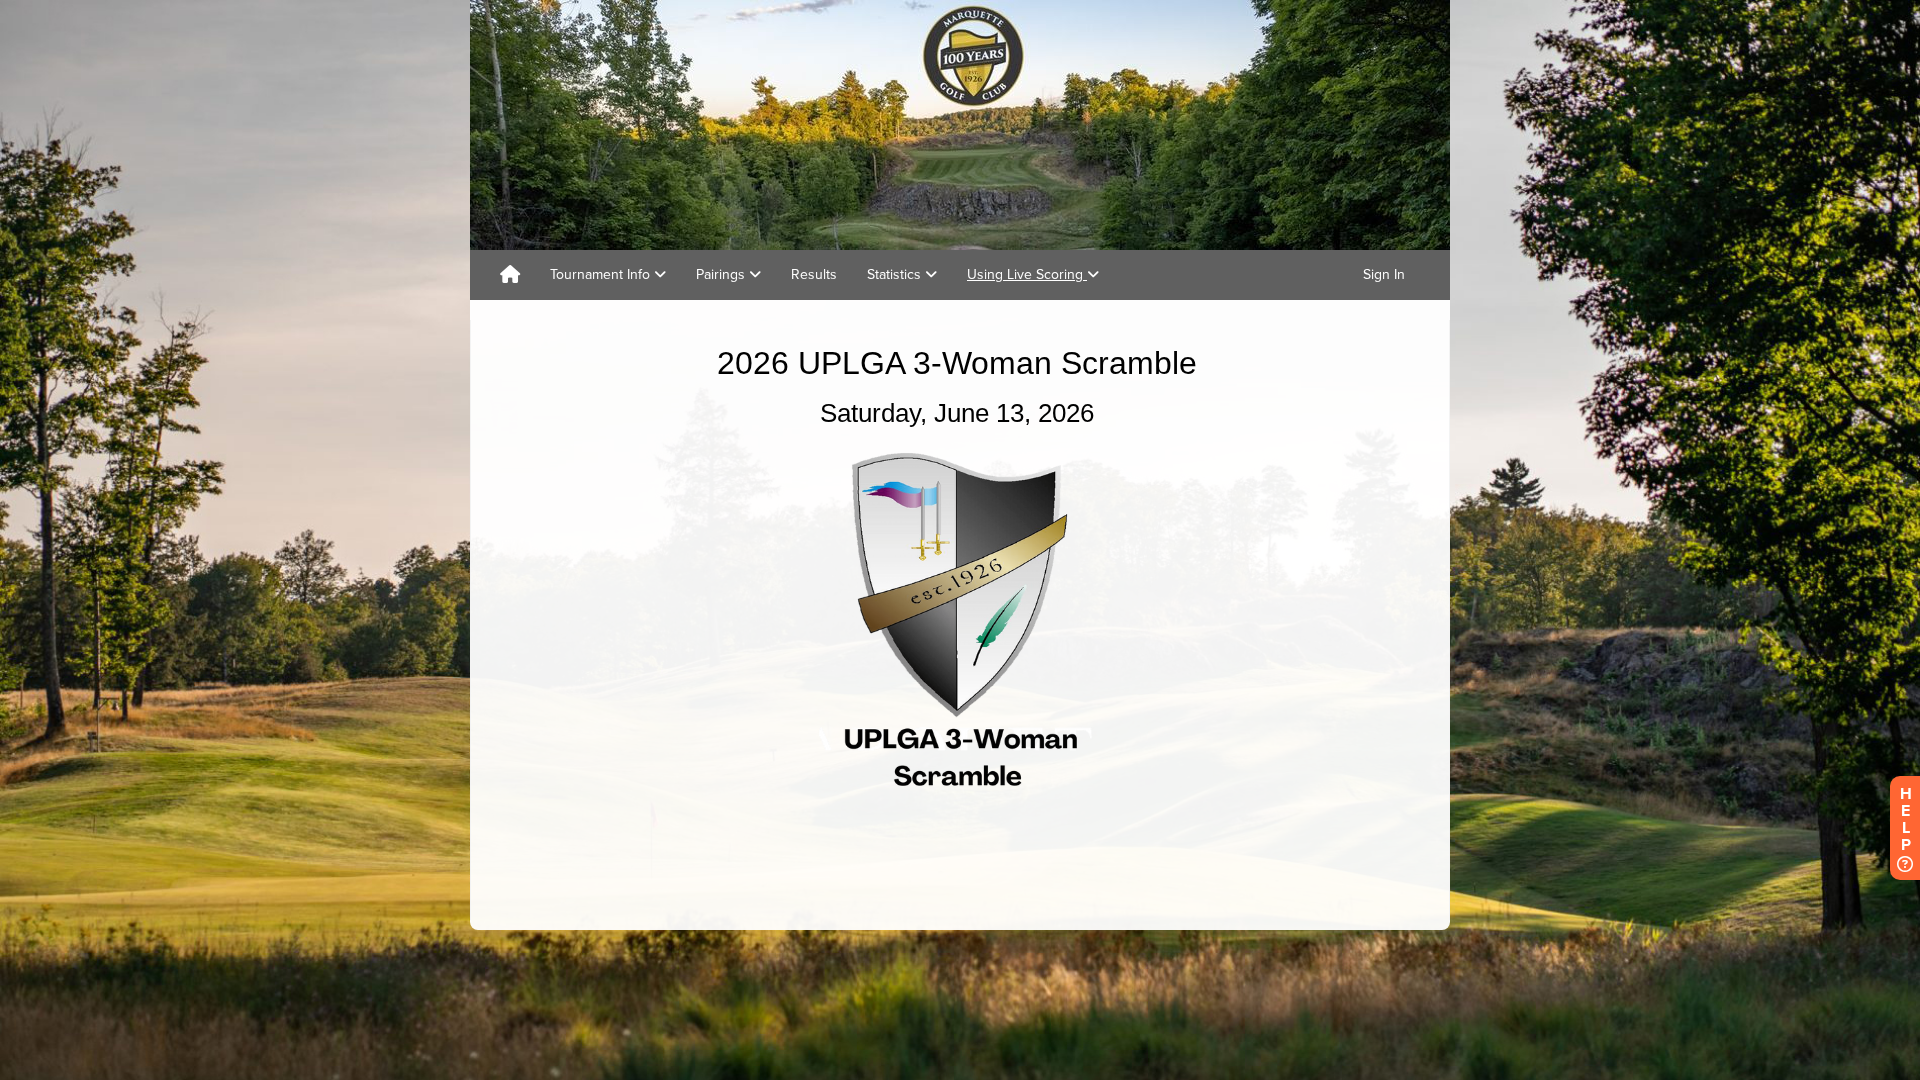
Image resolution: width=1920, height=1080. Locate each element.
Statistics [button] (896, 274)
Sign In (1384, 274)
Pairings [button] (722, 274)
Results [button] (814, 274)
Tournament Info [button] (602, 274)
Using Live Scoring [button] (1027, 274)
